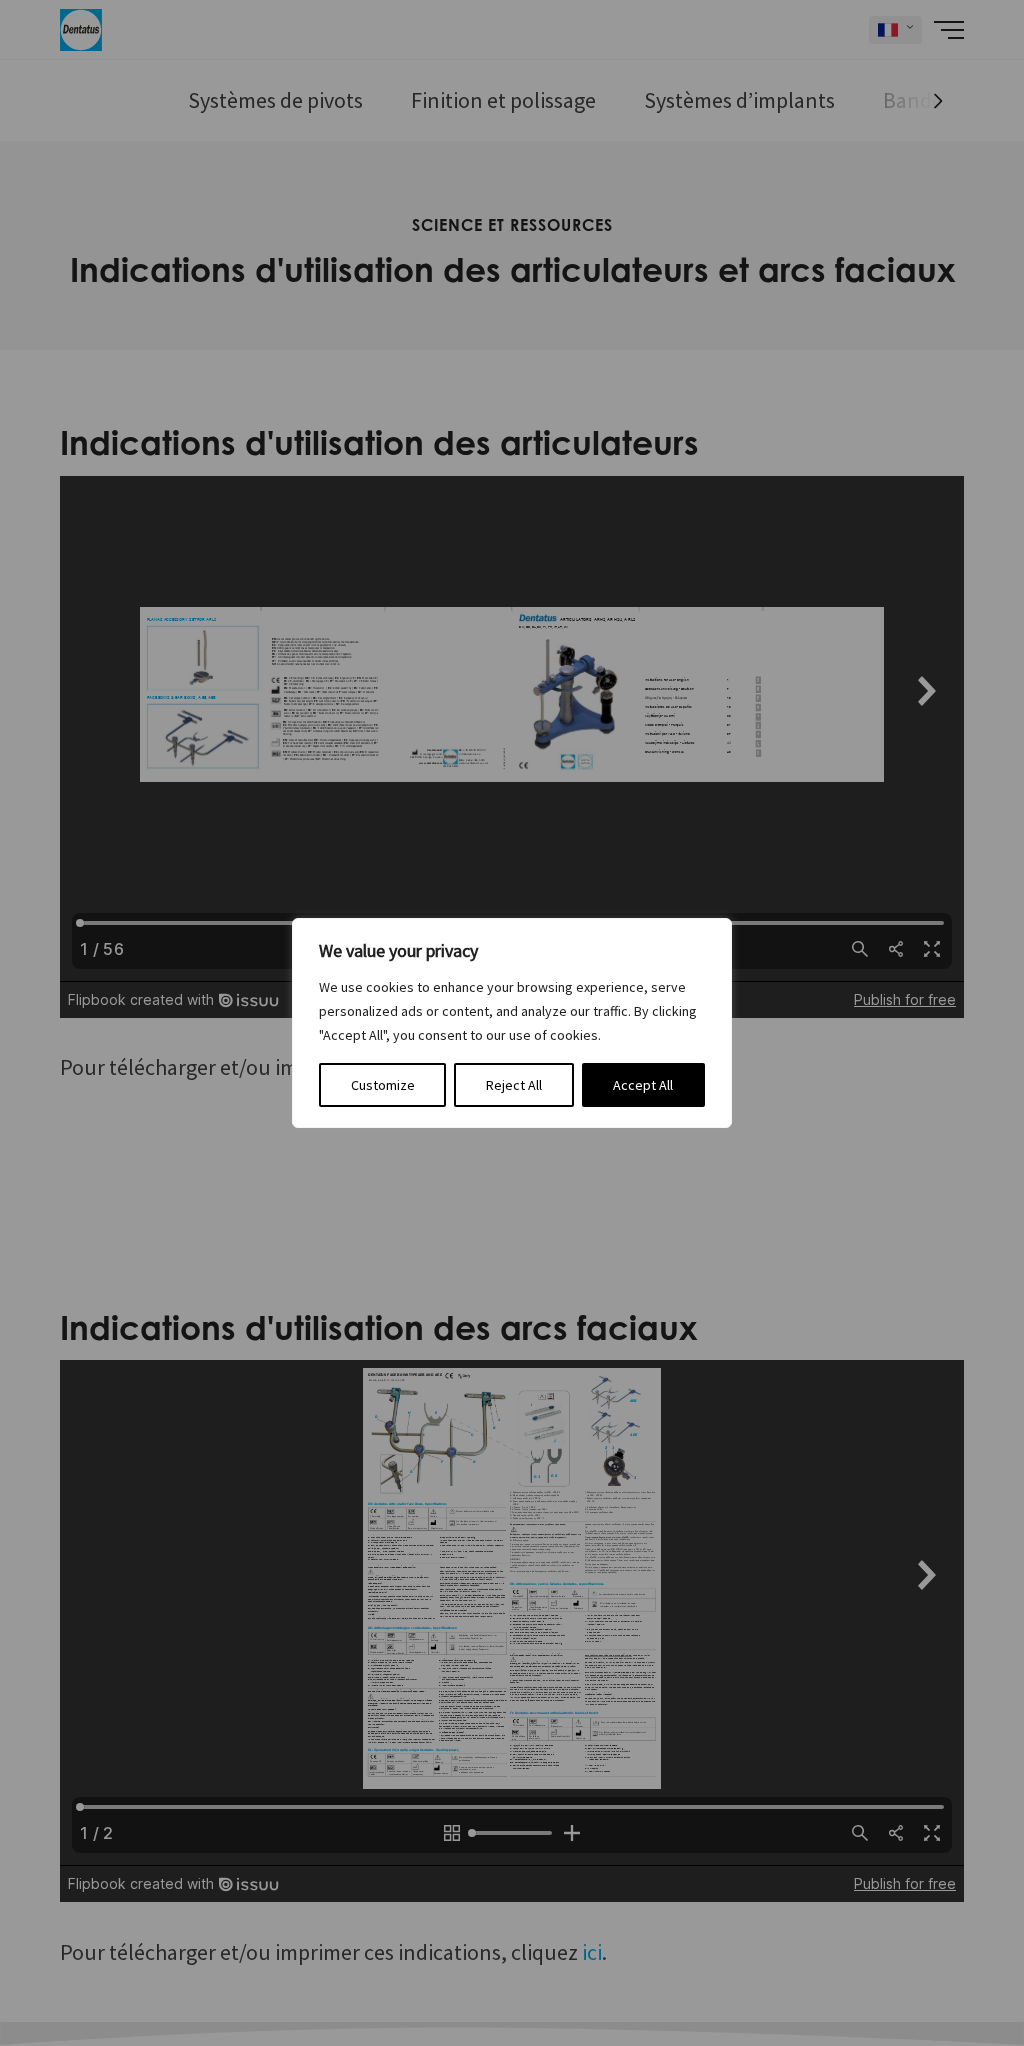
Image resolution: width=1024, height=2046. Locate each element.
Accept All (643, 1085)
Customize (383, 1085)
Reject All (514, 1085)
